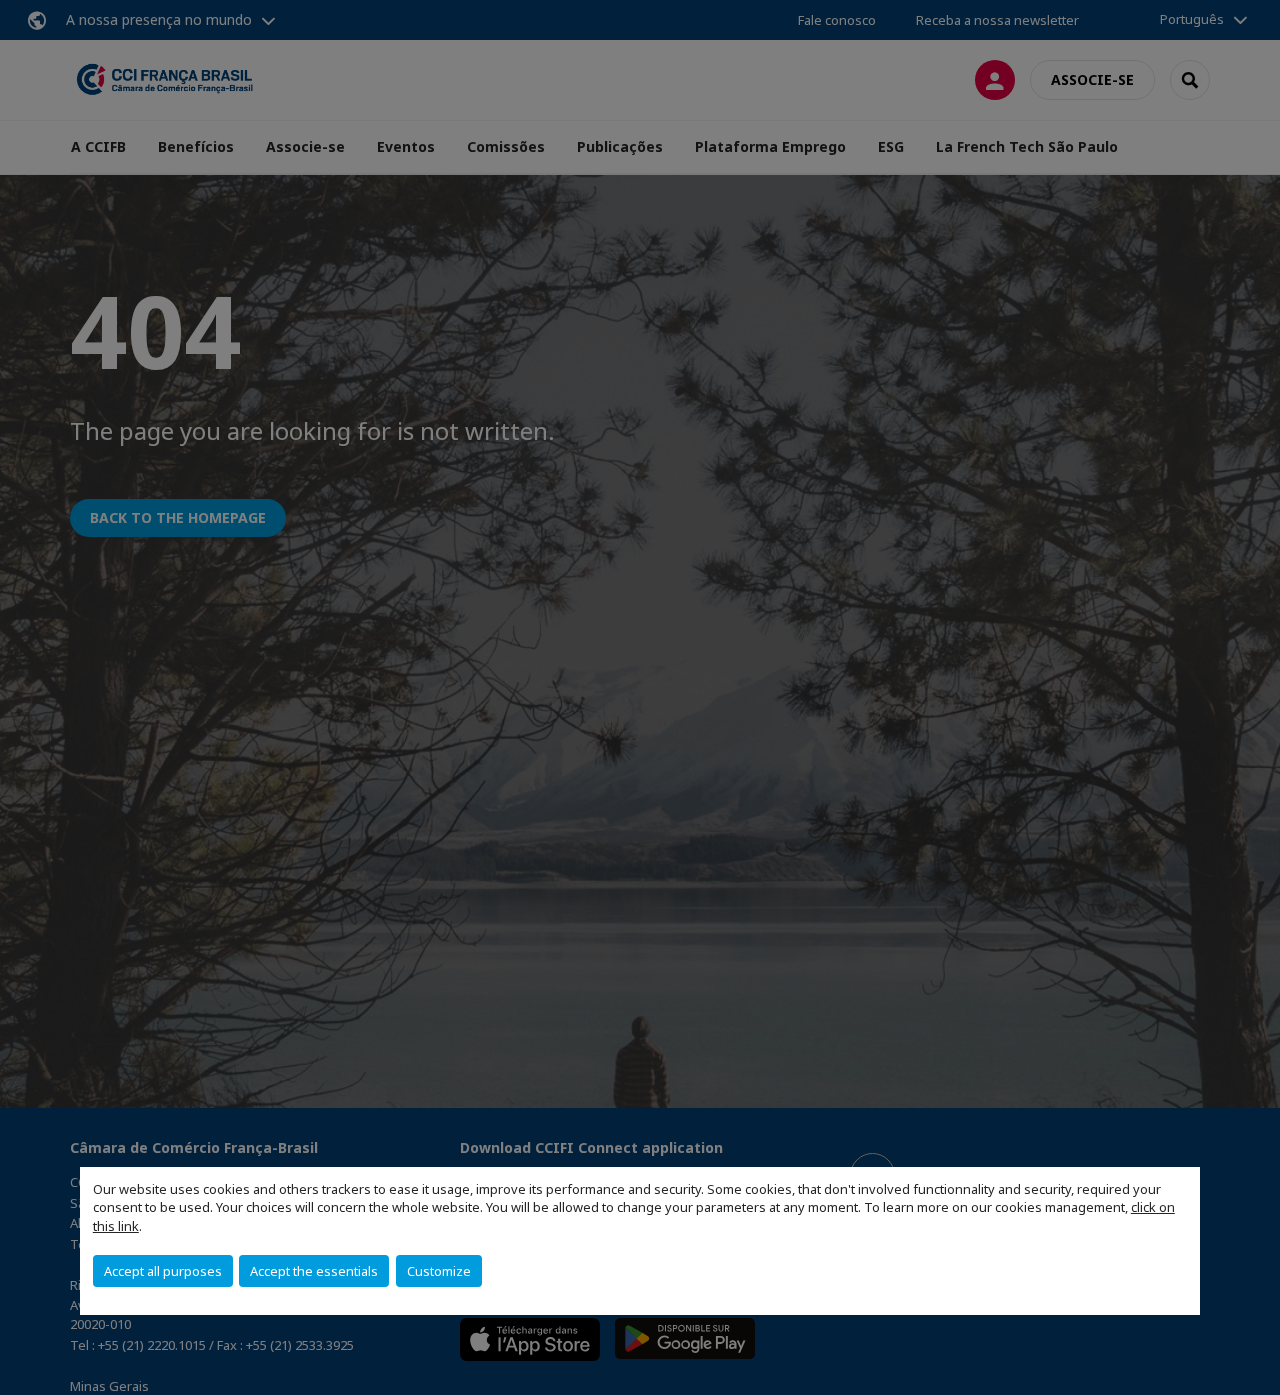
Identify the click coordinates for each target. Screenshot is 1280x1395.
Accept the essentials (314, 1271)
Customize (439, 1271)
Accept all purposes (163, 1271)
